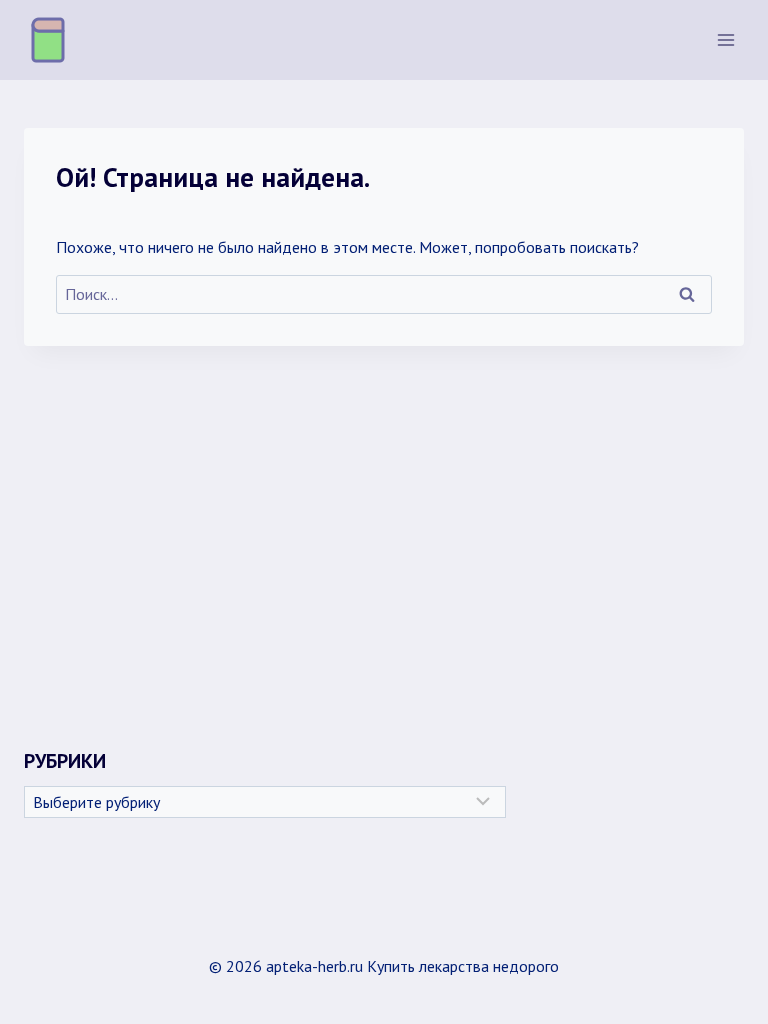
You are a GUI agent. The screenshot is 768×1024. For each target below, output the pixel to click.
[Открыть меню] (725, 39)
